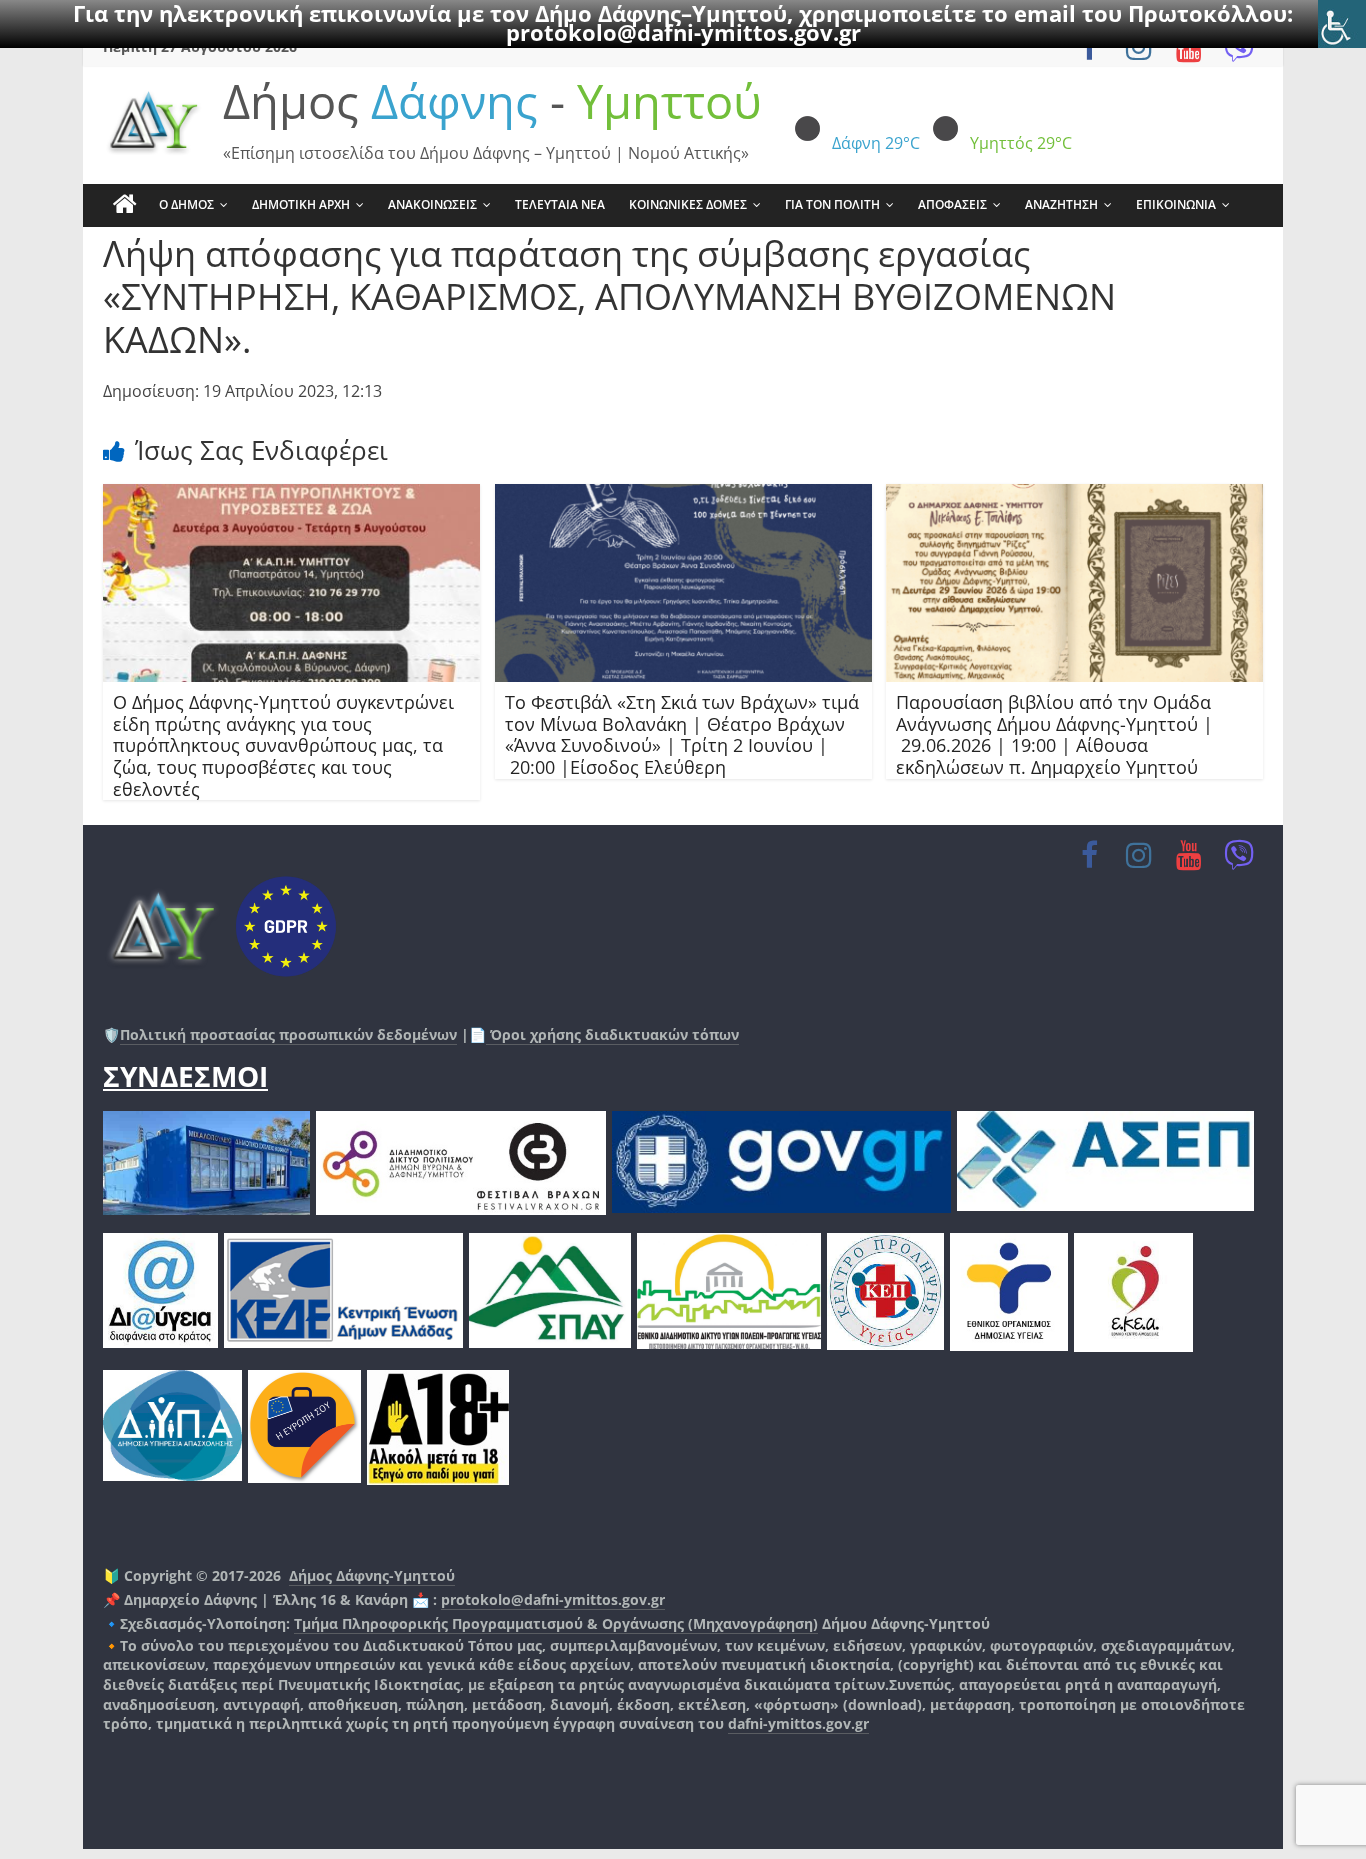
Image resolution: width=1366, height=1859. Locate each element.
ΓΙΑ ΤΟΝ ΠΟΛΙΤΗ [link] (832, 204)
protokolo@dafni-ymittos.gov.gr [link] (683, 32)
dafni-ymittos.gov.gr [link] (798, 1723)
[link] (1342, 24)
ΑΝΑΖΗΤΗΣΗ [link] (1061, 204)
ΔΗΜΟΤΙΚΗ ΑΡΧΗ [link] (301, 204)
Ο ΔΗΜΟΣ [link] (186, 204)
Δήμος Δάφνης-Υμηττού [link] (372, 1575)
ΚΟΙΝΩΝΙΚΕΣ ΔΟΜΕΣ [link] (688, 204)
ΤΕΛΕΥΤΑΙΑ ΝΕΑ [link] (560, 204)
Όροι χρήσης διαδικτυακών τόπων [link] (612, 1034)
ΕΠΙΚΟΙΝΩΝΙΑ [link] (1176, 204)
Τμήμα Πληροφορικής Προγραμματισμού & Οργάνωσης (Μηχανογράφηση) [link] (556, 1623)
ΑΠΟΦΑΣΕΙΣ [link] (952, 204)
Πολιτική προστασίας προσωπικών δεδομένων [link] (288, 1034)
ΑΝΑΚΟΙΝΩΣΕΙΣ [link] (432, 204)
